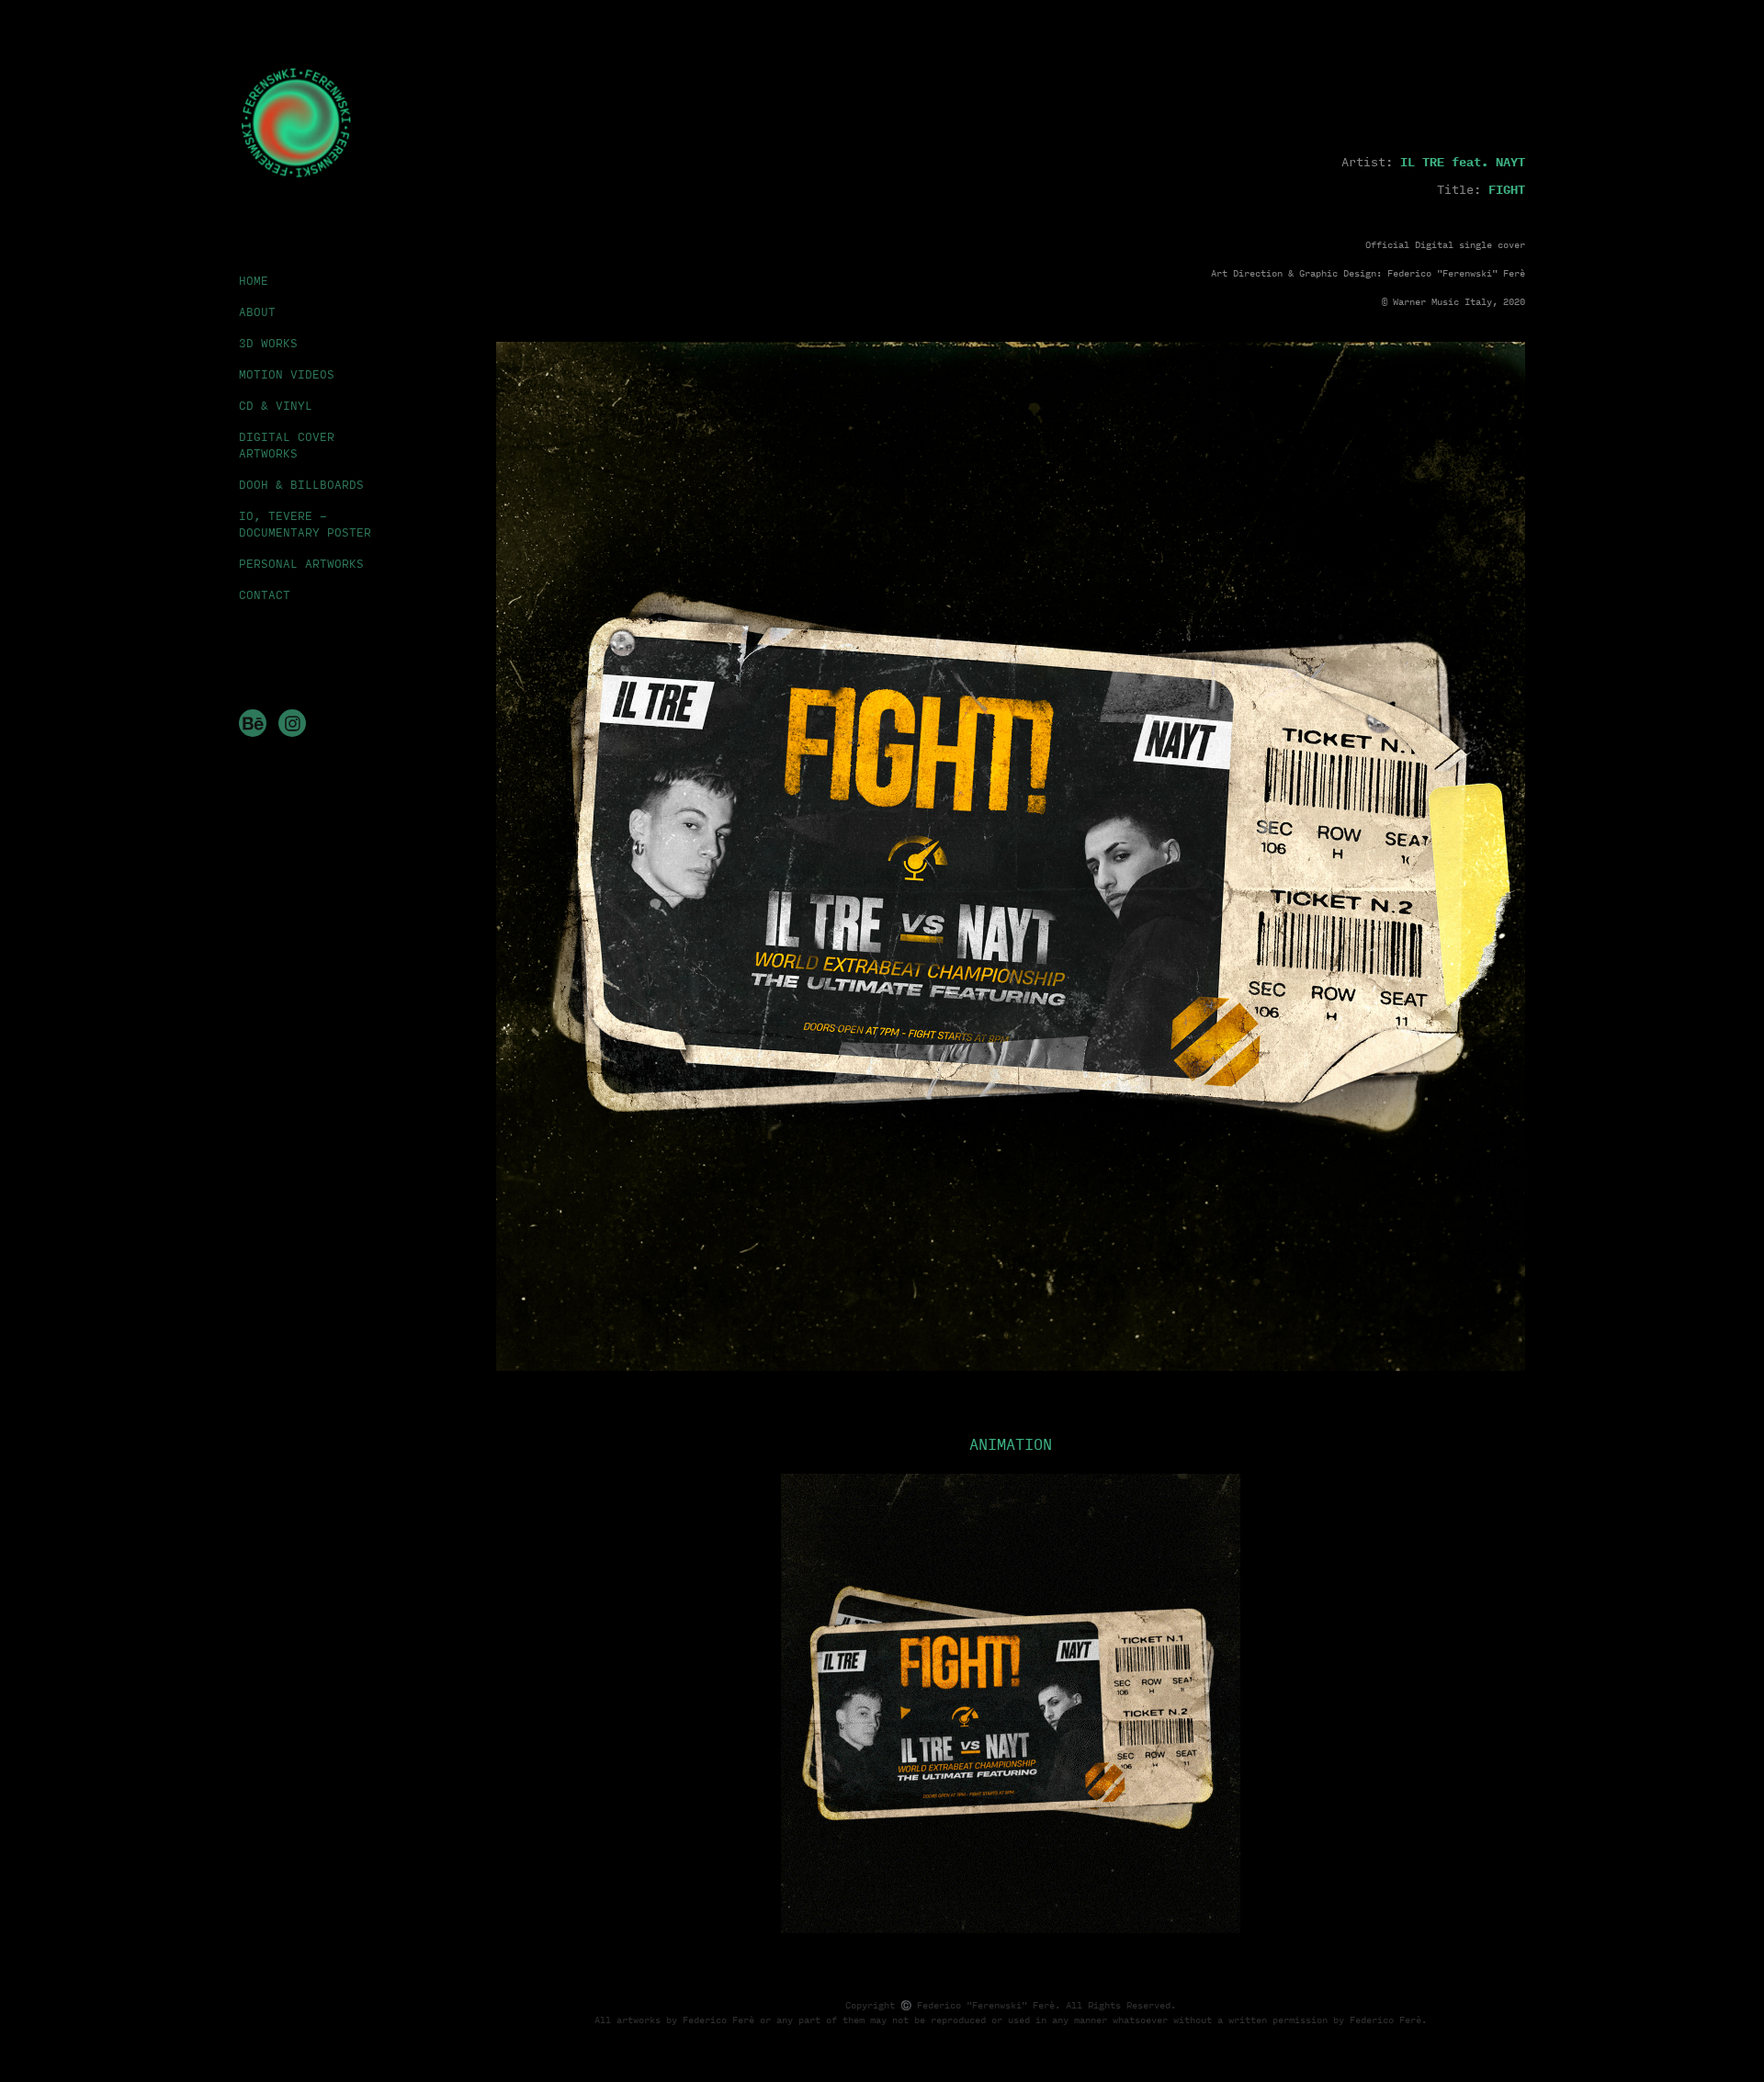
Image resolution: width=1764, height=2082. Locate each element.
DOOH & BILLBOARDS (301, 484)
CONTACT (265, 594)
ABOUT (257, 311)
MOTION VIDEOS (287, 374)
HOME (254, 280)
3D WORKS (268, 343)
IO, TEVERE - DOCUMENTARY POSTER (305, 524)
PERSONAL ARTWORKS (301, 563)
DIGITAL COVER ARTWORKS (287, 445)
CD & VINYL (276, 405)
